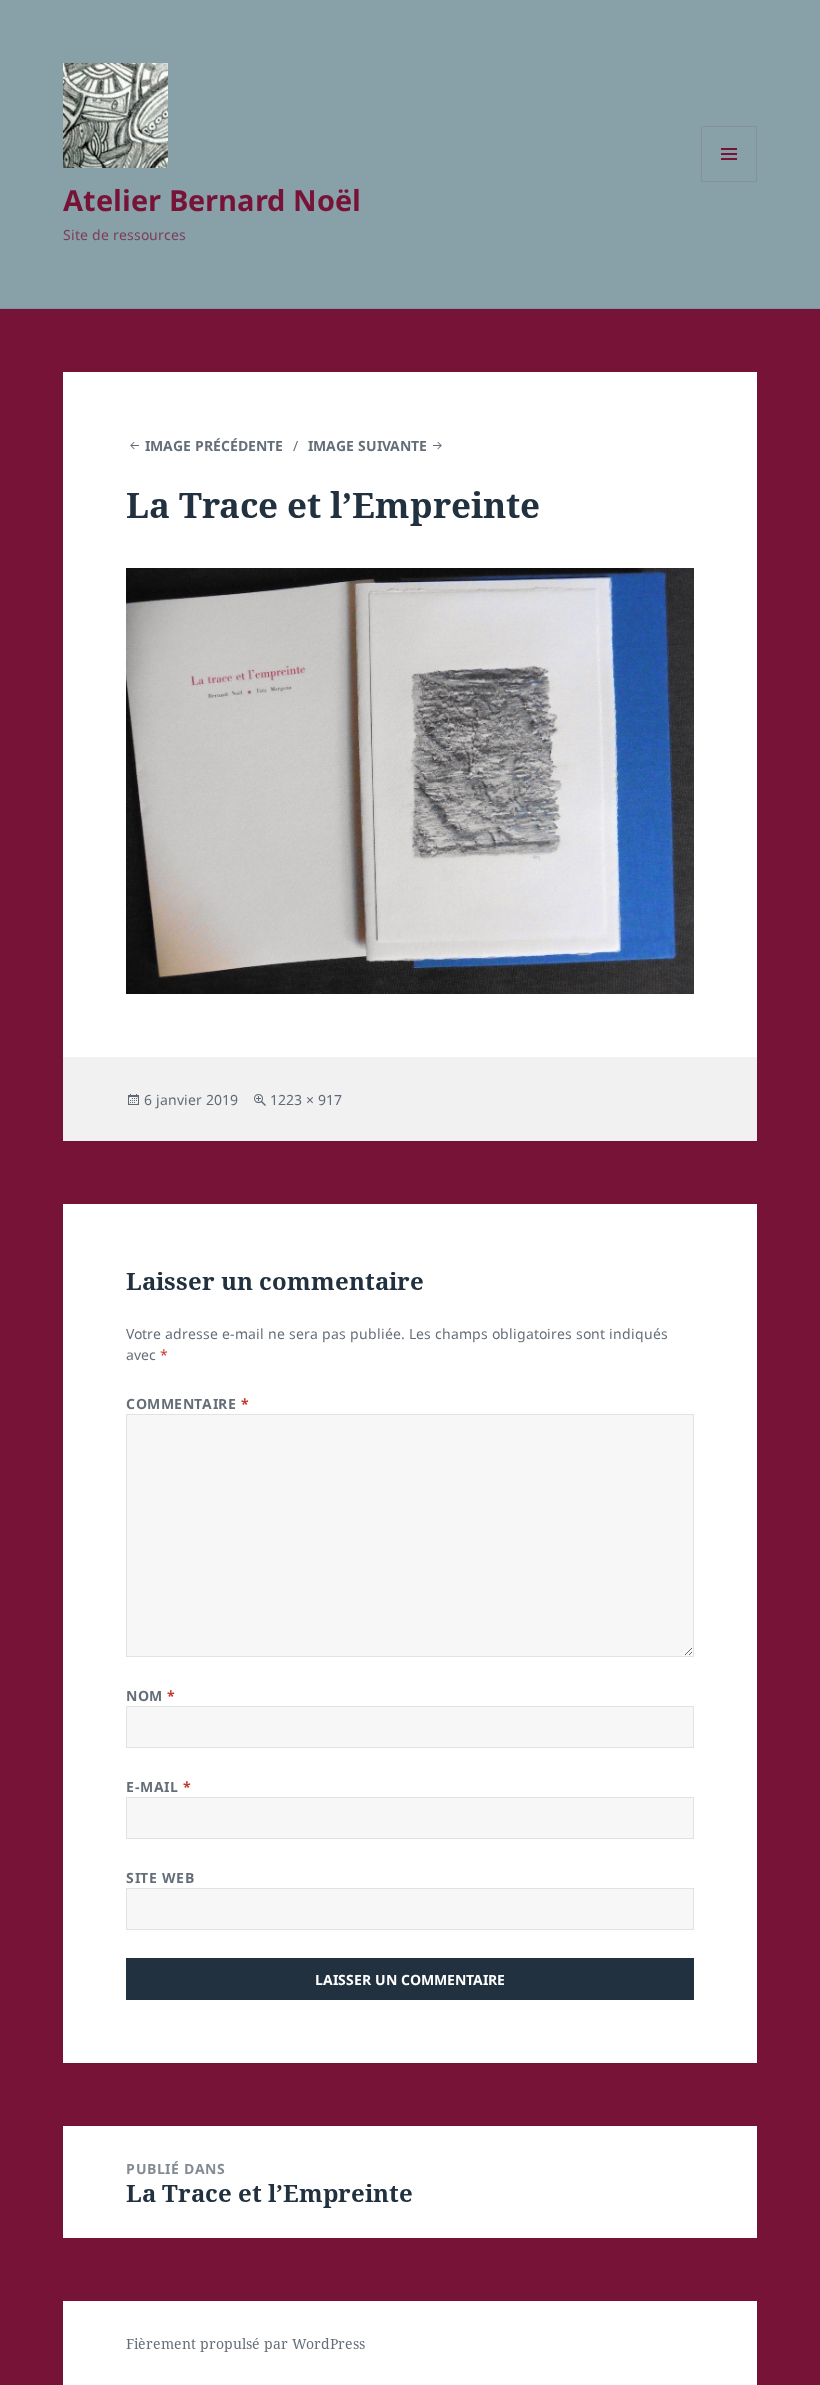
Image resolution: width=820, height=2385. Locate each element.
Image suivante (367, 445)
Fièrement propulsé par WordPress (245, 2343)
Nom (151, 1695)
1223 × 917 (306, 1099)
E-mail (158, 1786)
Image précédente (214, 445)
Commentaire (187, 1403)
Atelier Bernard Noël (212, 199)
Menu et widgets (729, 181)
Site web (160, 1877)
